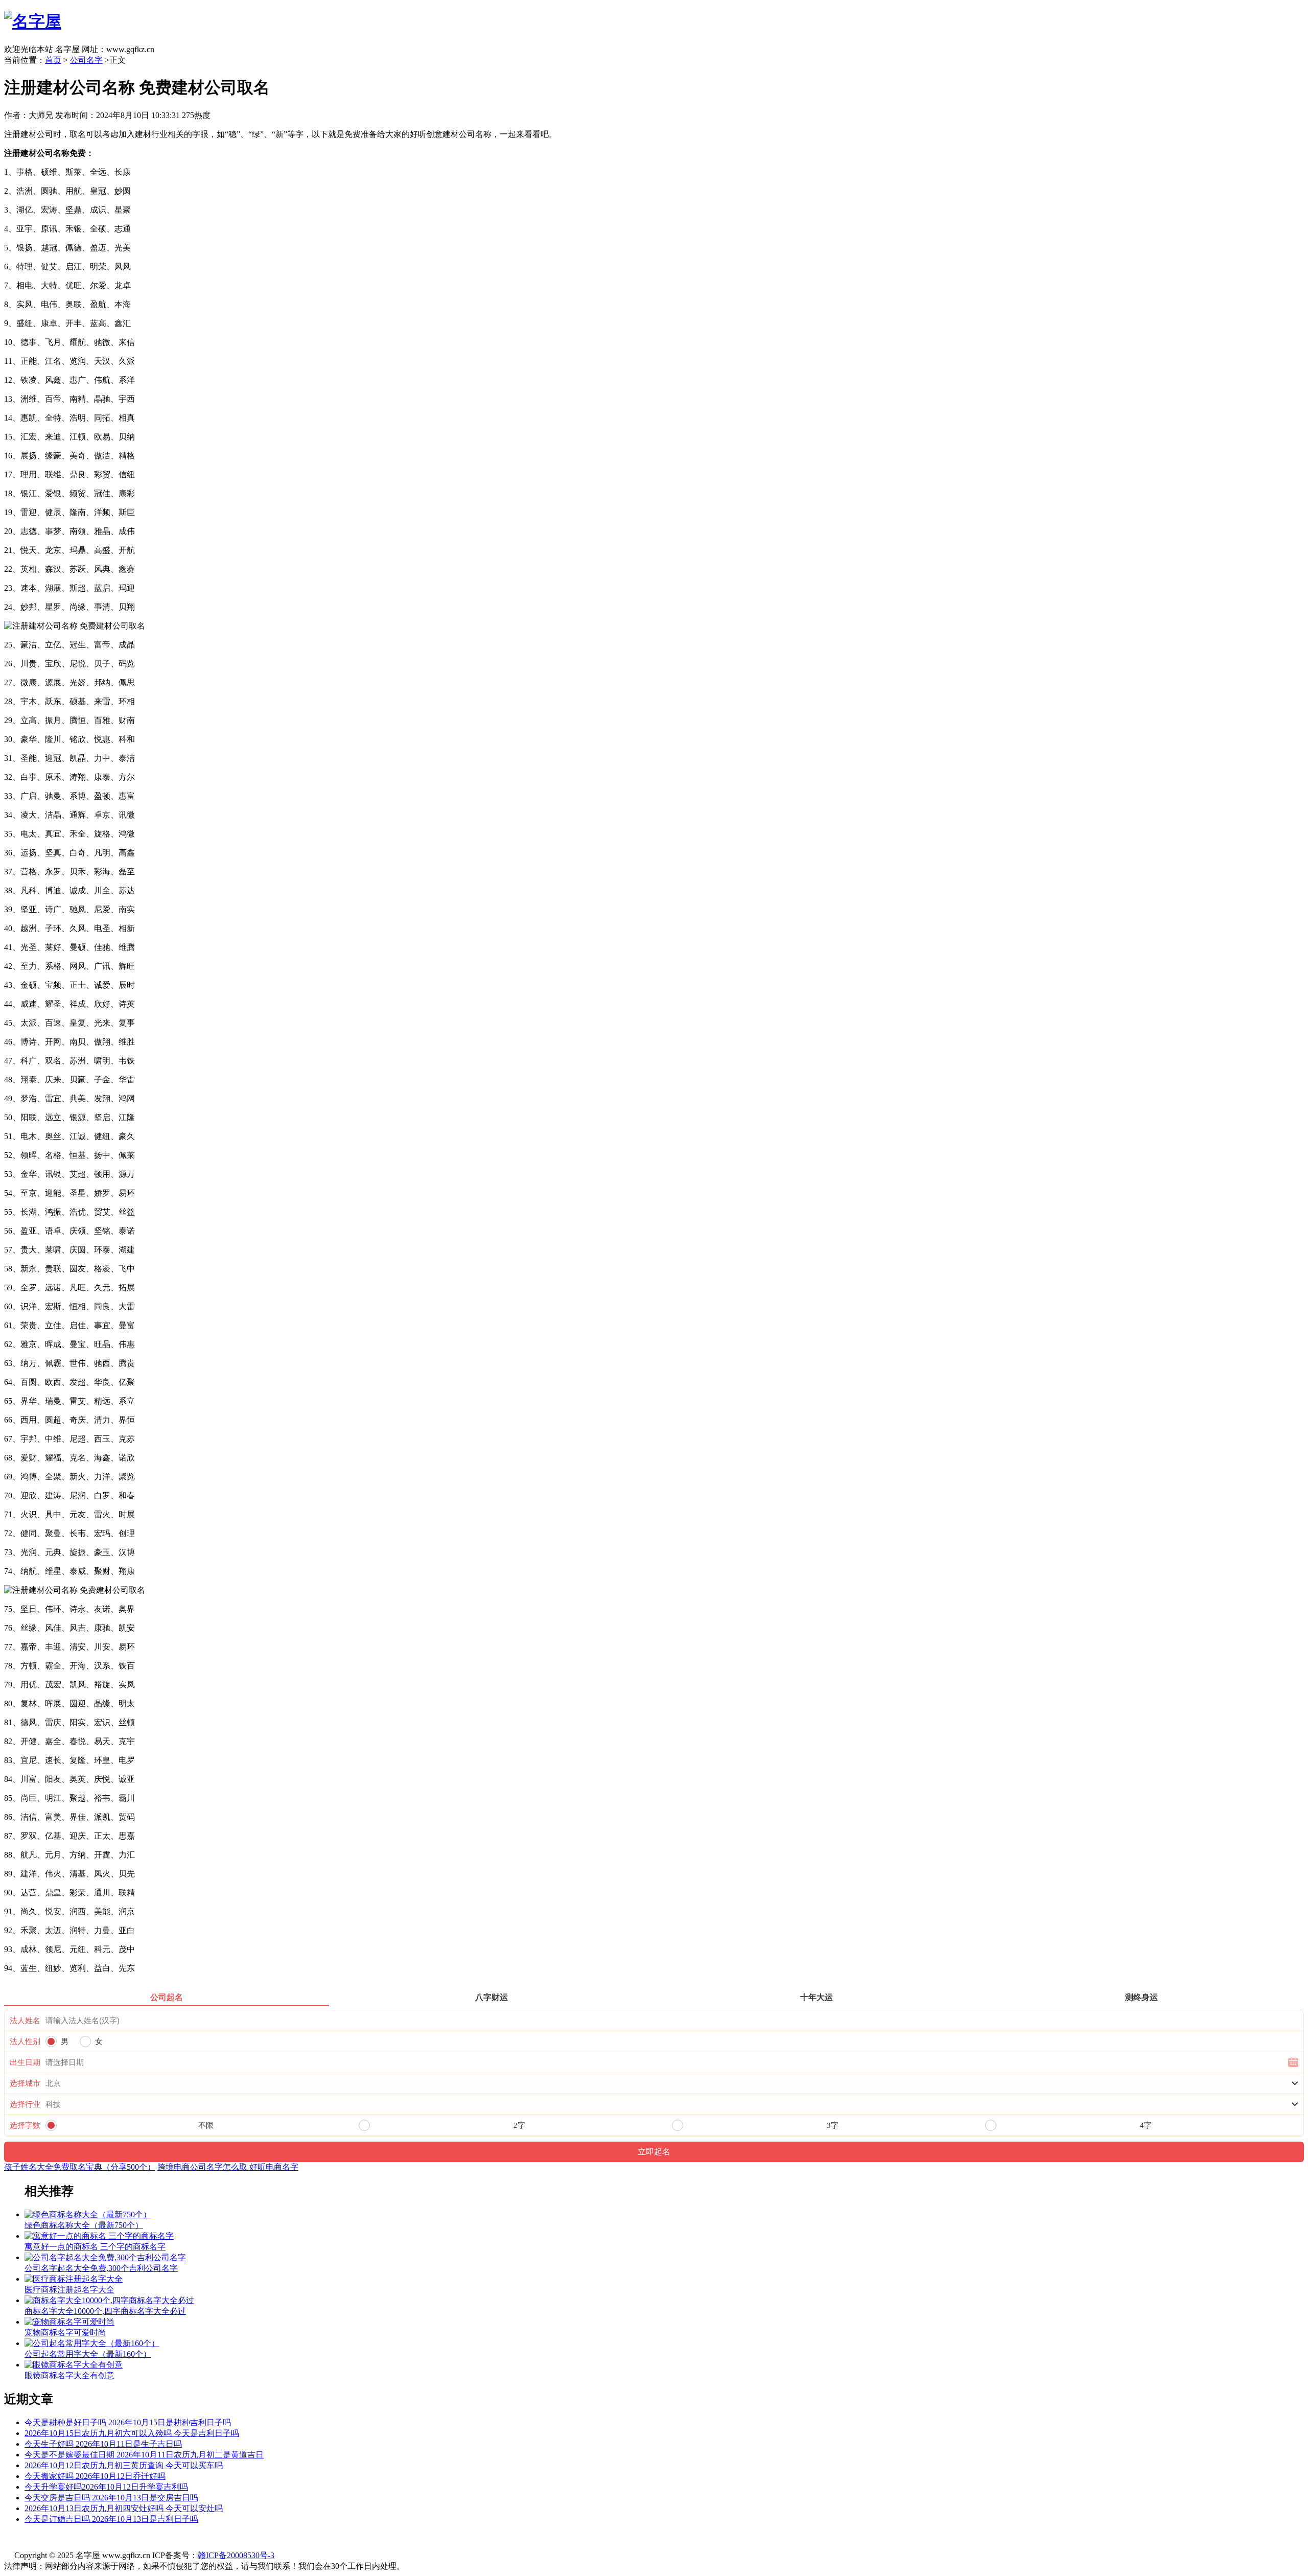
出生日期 (25, 2062)
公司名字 (86, 60)
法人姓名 (25, 2021)
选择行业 (25, 2104)
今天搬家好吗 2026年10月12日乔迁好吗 (95, 2476)
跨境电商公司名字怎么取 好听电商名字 (228, 2167)
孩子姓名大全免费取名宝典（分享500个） (80, 2167)
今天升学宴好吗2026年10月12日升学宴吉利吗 (106, 2487)
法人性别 (25, 2041)
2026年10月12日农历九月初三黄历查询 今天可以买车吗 (124, 2465)
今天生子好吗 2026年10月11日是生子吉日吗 (103, 2444)
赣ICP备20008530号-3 (236, 2555)
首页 (53, 60)
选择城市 (25, 2083)
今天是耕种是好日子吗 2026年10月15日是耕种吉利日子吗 (128, 2422)
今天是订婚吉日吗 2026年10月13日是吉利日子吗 (111, 2519)
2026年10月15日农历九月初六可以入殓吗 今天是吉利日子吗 (132, 2433)
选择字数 (25, 2125)
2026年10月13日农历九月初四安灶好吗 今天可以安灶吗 (124, 2508)
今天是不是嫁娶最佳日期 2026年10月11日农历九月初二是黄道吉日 (144, 2455)
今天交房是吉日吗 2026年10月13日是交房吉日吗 (111, 2498)
